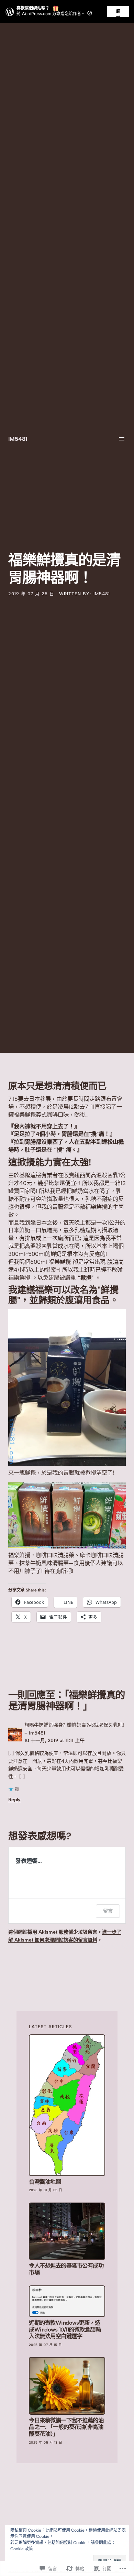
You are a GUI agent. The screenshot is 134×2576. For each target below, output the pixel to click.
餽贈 (118, 13)
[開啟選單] (122, 439)
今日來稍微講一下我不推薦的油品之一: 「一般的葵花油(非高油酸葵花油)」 (66, 2427)
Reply (14, 1800)
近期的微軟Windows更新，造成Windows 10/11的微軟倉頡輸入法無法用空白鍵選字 (65, 2329)
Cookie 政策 (22, 2549)
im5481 (18, 439)
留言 (108, 1911)
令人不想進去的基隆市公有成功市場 (66, 2269)
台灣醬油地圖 (45, 2182)
